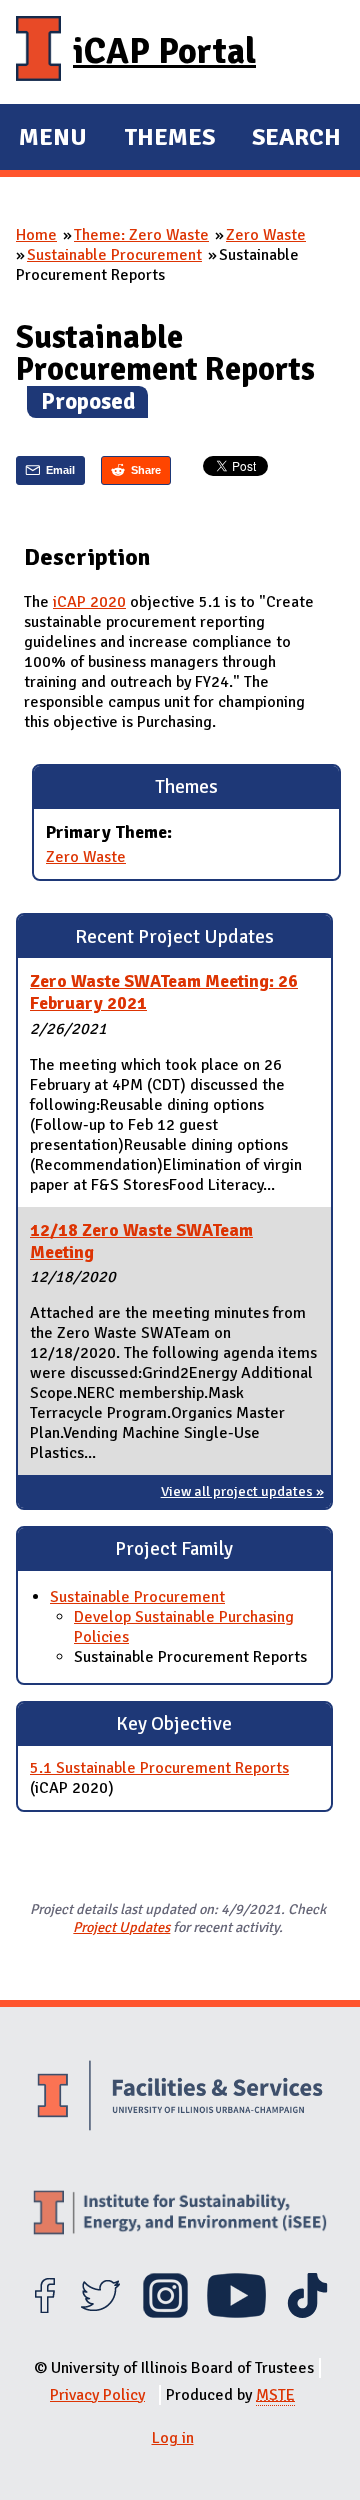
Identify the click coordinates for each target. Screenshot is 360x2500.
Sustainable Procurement (114, 255)
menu (53, 140)
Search (296, 137)
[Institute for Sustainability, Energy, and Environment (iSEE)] (180, 2215)
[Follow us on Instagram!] (165, 2313)
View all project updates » (242, 1491)
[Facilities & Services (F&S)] (180, 2098)
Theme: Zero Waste (141, 235)
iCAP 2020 (89, 602)
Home (36, 235)
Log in (173, 2438)
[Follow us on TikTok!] (307, 2313)
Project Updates (121, 1927)
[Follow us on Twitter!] (100, 2313)
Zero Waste (266, 235)
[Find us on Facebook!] (44, 2313)
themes (169, 140)
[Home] (38, 52)
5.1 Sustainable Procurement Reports (159, 1768)
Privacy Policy (97, 2395)
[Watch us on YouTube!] (236, 2313)
